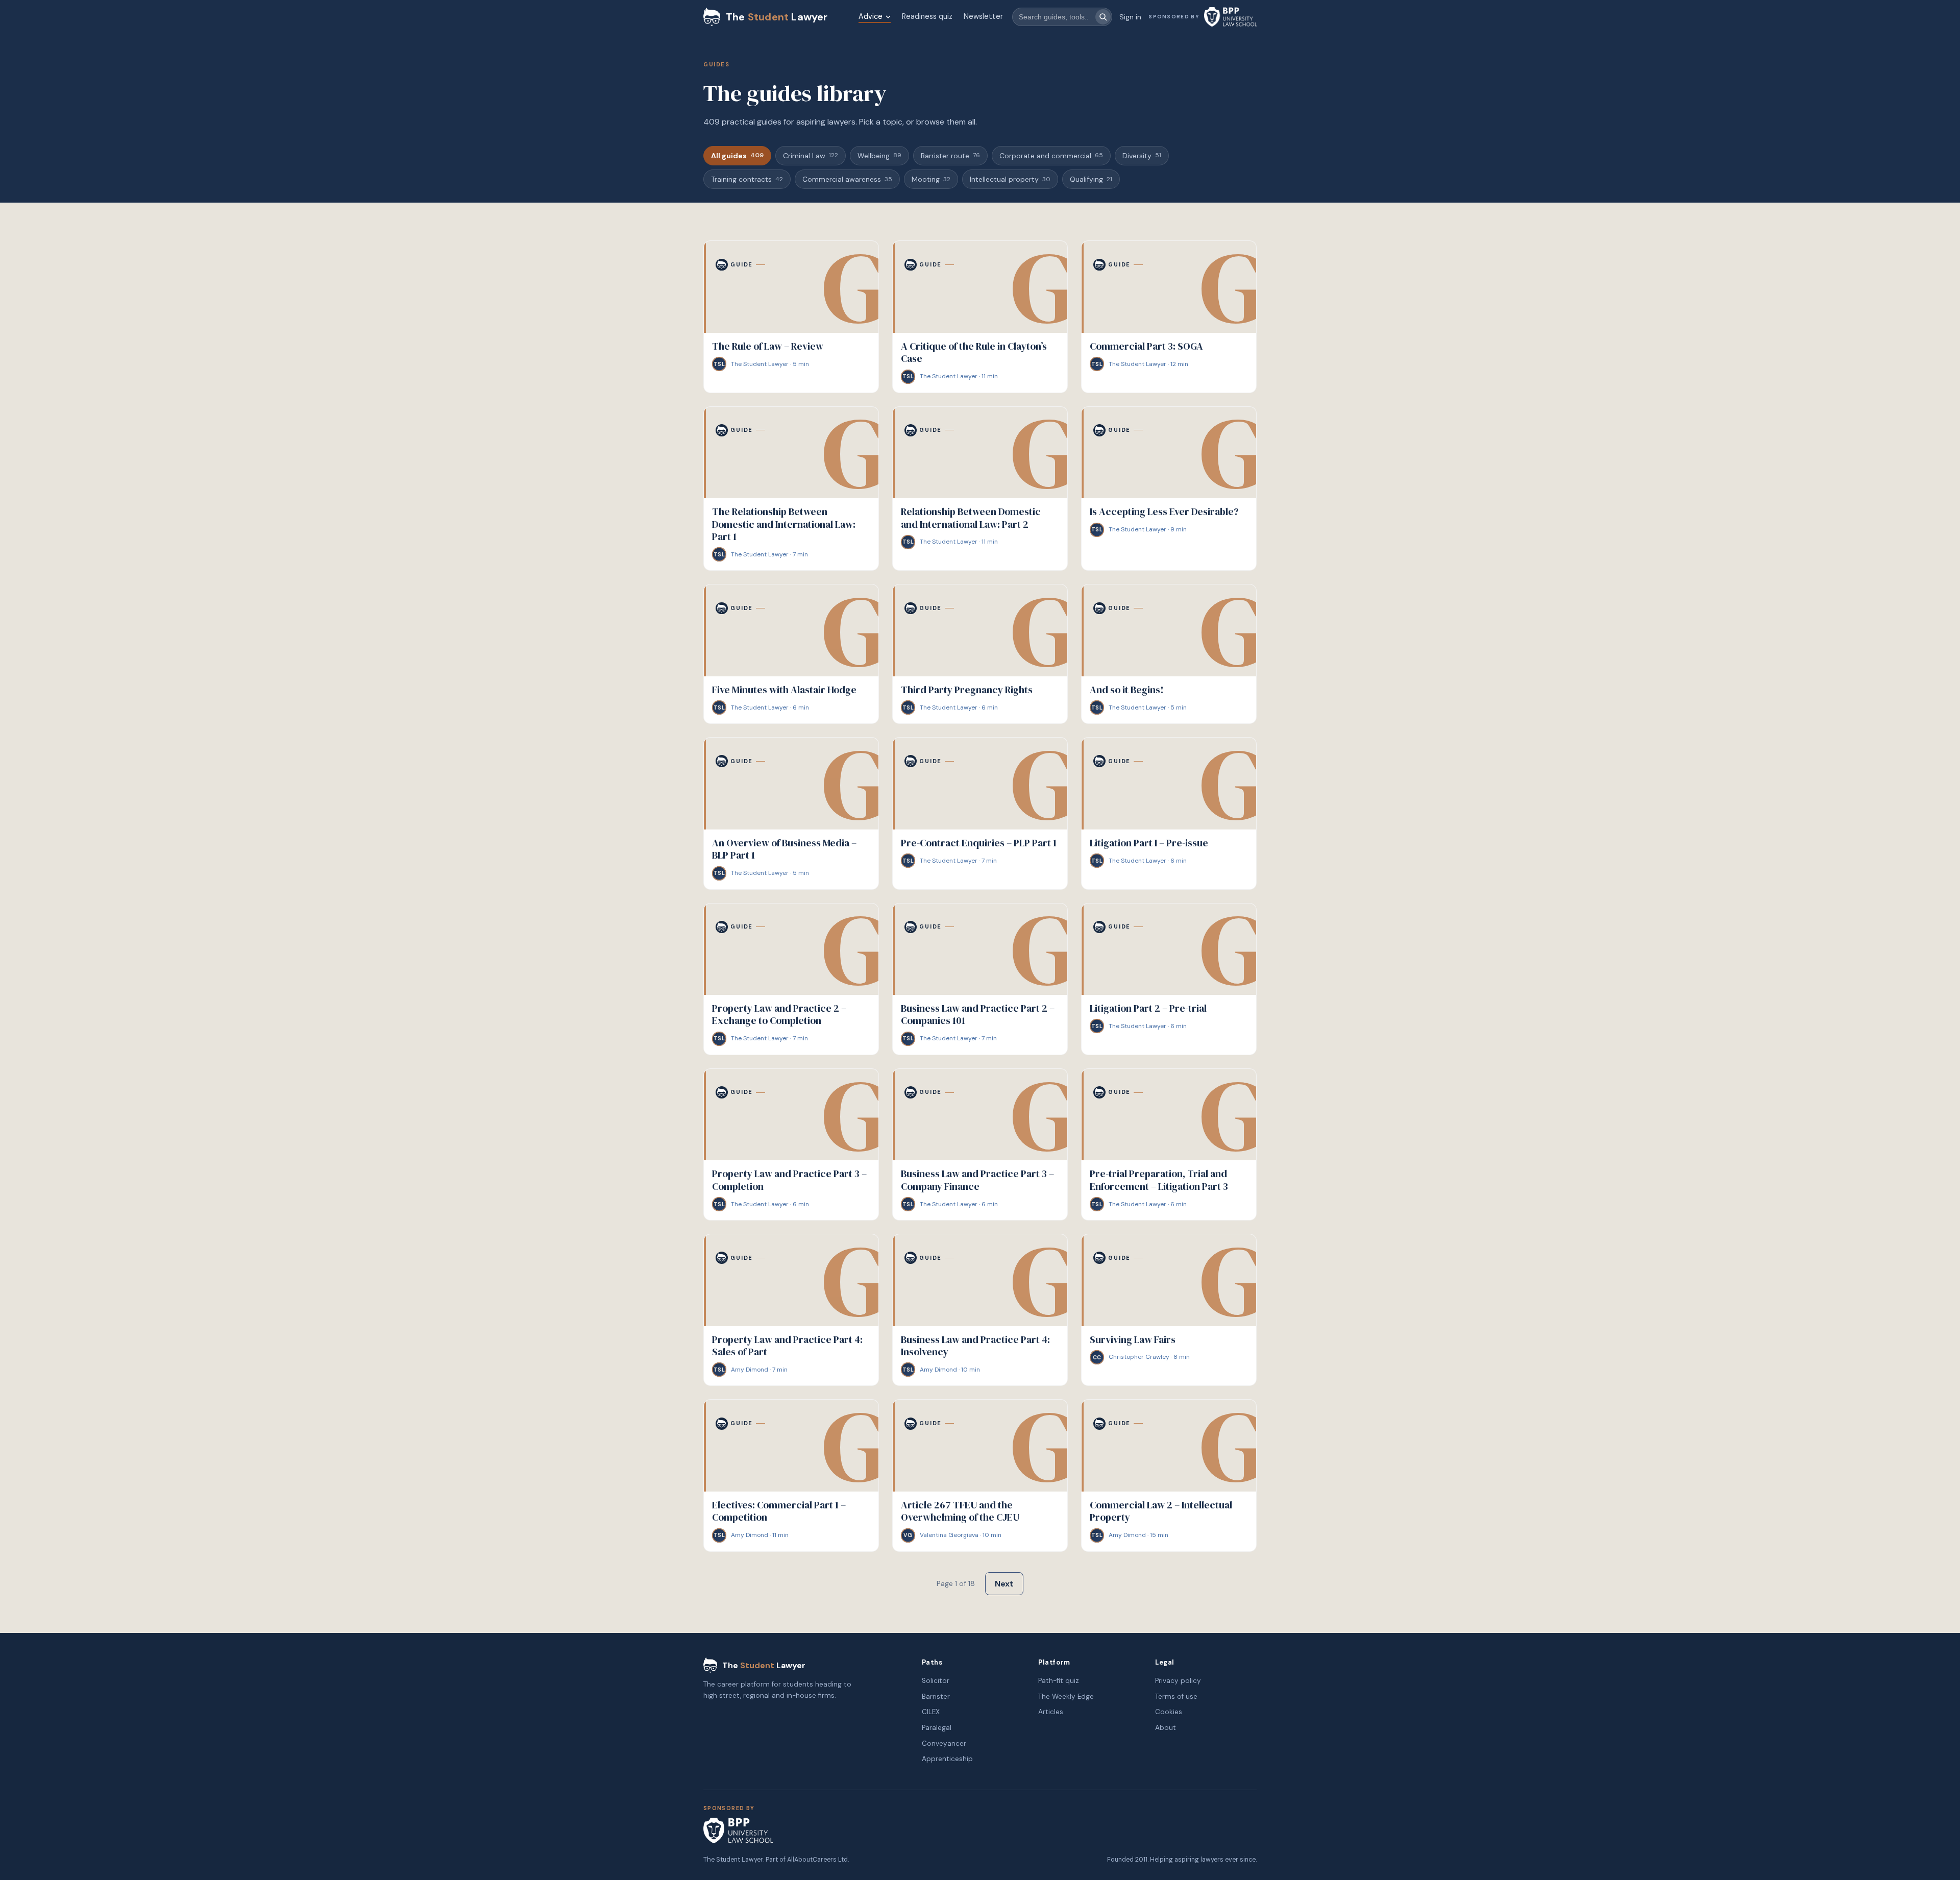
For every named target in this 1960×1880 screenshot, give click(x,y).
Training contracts (747, 179)
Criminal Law (811, 156)
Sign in (1130, 17)
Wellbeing (879, 156)
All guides (737, 156)
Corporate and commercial (1051, 156)
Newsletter (983, 16)
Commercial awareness (847, 179)
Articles (1051, 1712)
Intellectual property (1010, 179)
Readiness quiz (927, 16)
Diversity (1142, 156)
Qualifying (1091, 179)
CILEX (931, 1712)
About (1166, 1728)
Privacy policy (1178, 1681)
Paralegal (937, 1728)
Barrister (936, 1696)
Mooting (931, 179)
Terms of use (1176, 1696)
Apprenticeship (947, 1759)
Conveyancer (944, 1743)
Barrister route (950, 156)
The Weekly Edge (1066, 1696)
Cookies (1169, 1712)
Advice (871, 16)
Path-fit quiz (1059, 1681)
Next (1004, 1584)
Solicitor (936, 1681)
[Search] (1103, 17)
